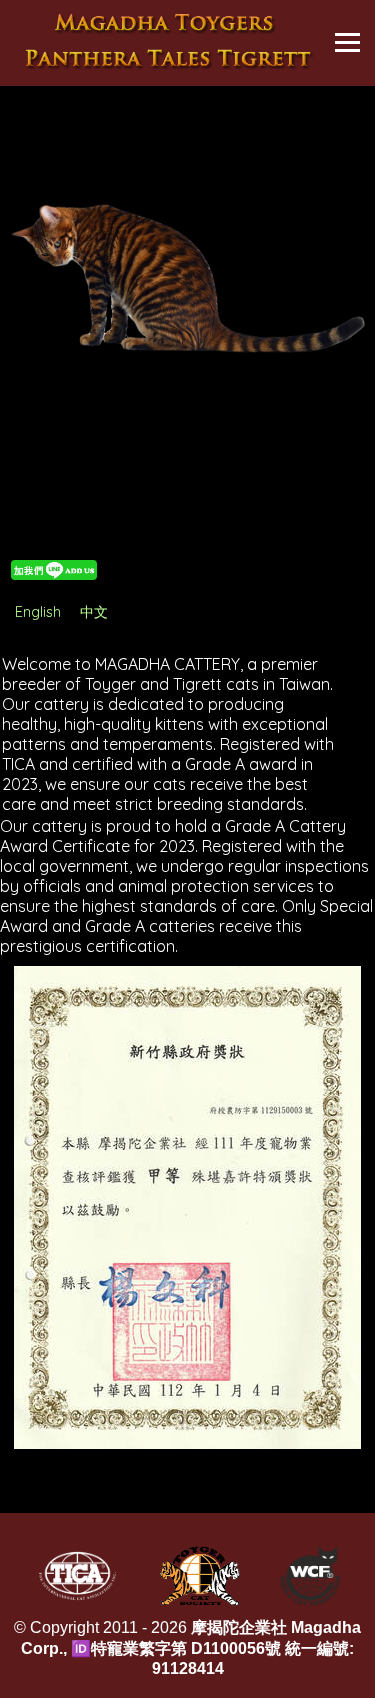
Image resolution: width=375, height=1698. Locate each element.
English (38, 612)
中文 (94, 612)
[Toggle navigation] (347, 42)
